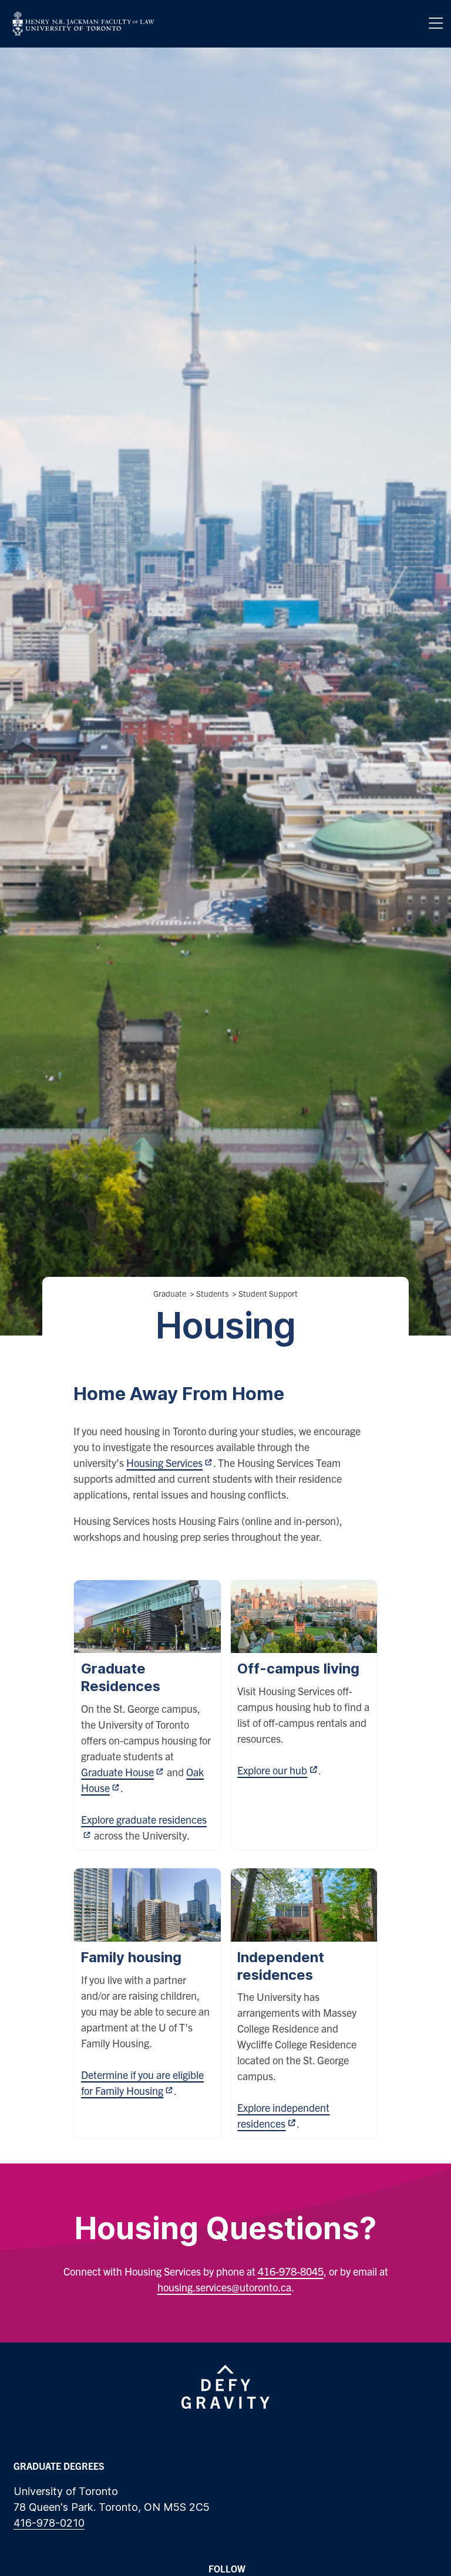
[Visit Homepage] (83, 24)
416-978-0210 (49, 2523)
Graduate (170, 1293)
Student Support (268, 1293)
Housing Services (164, 1463)
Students (212, 1293)
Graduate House (117, 1772)
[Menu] (436, 23)
